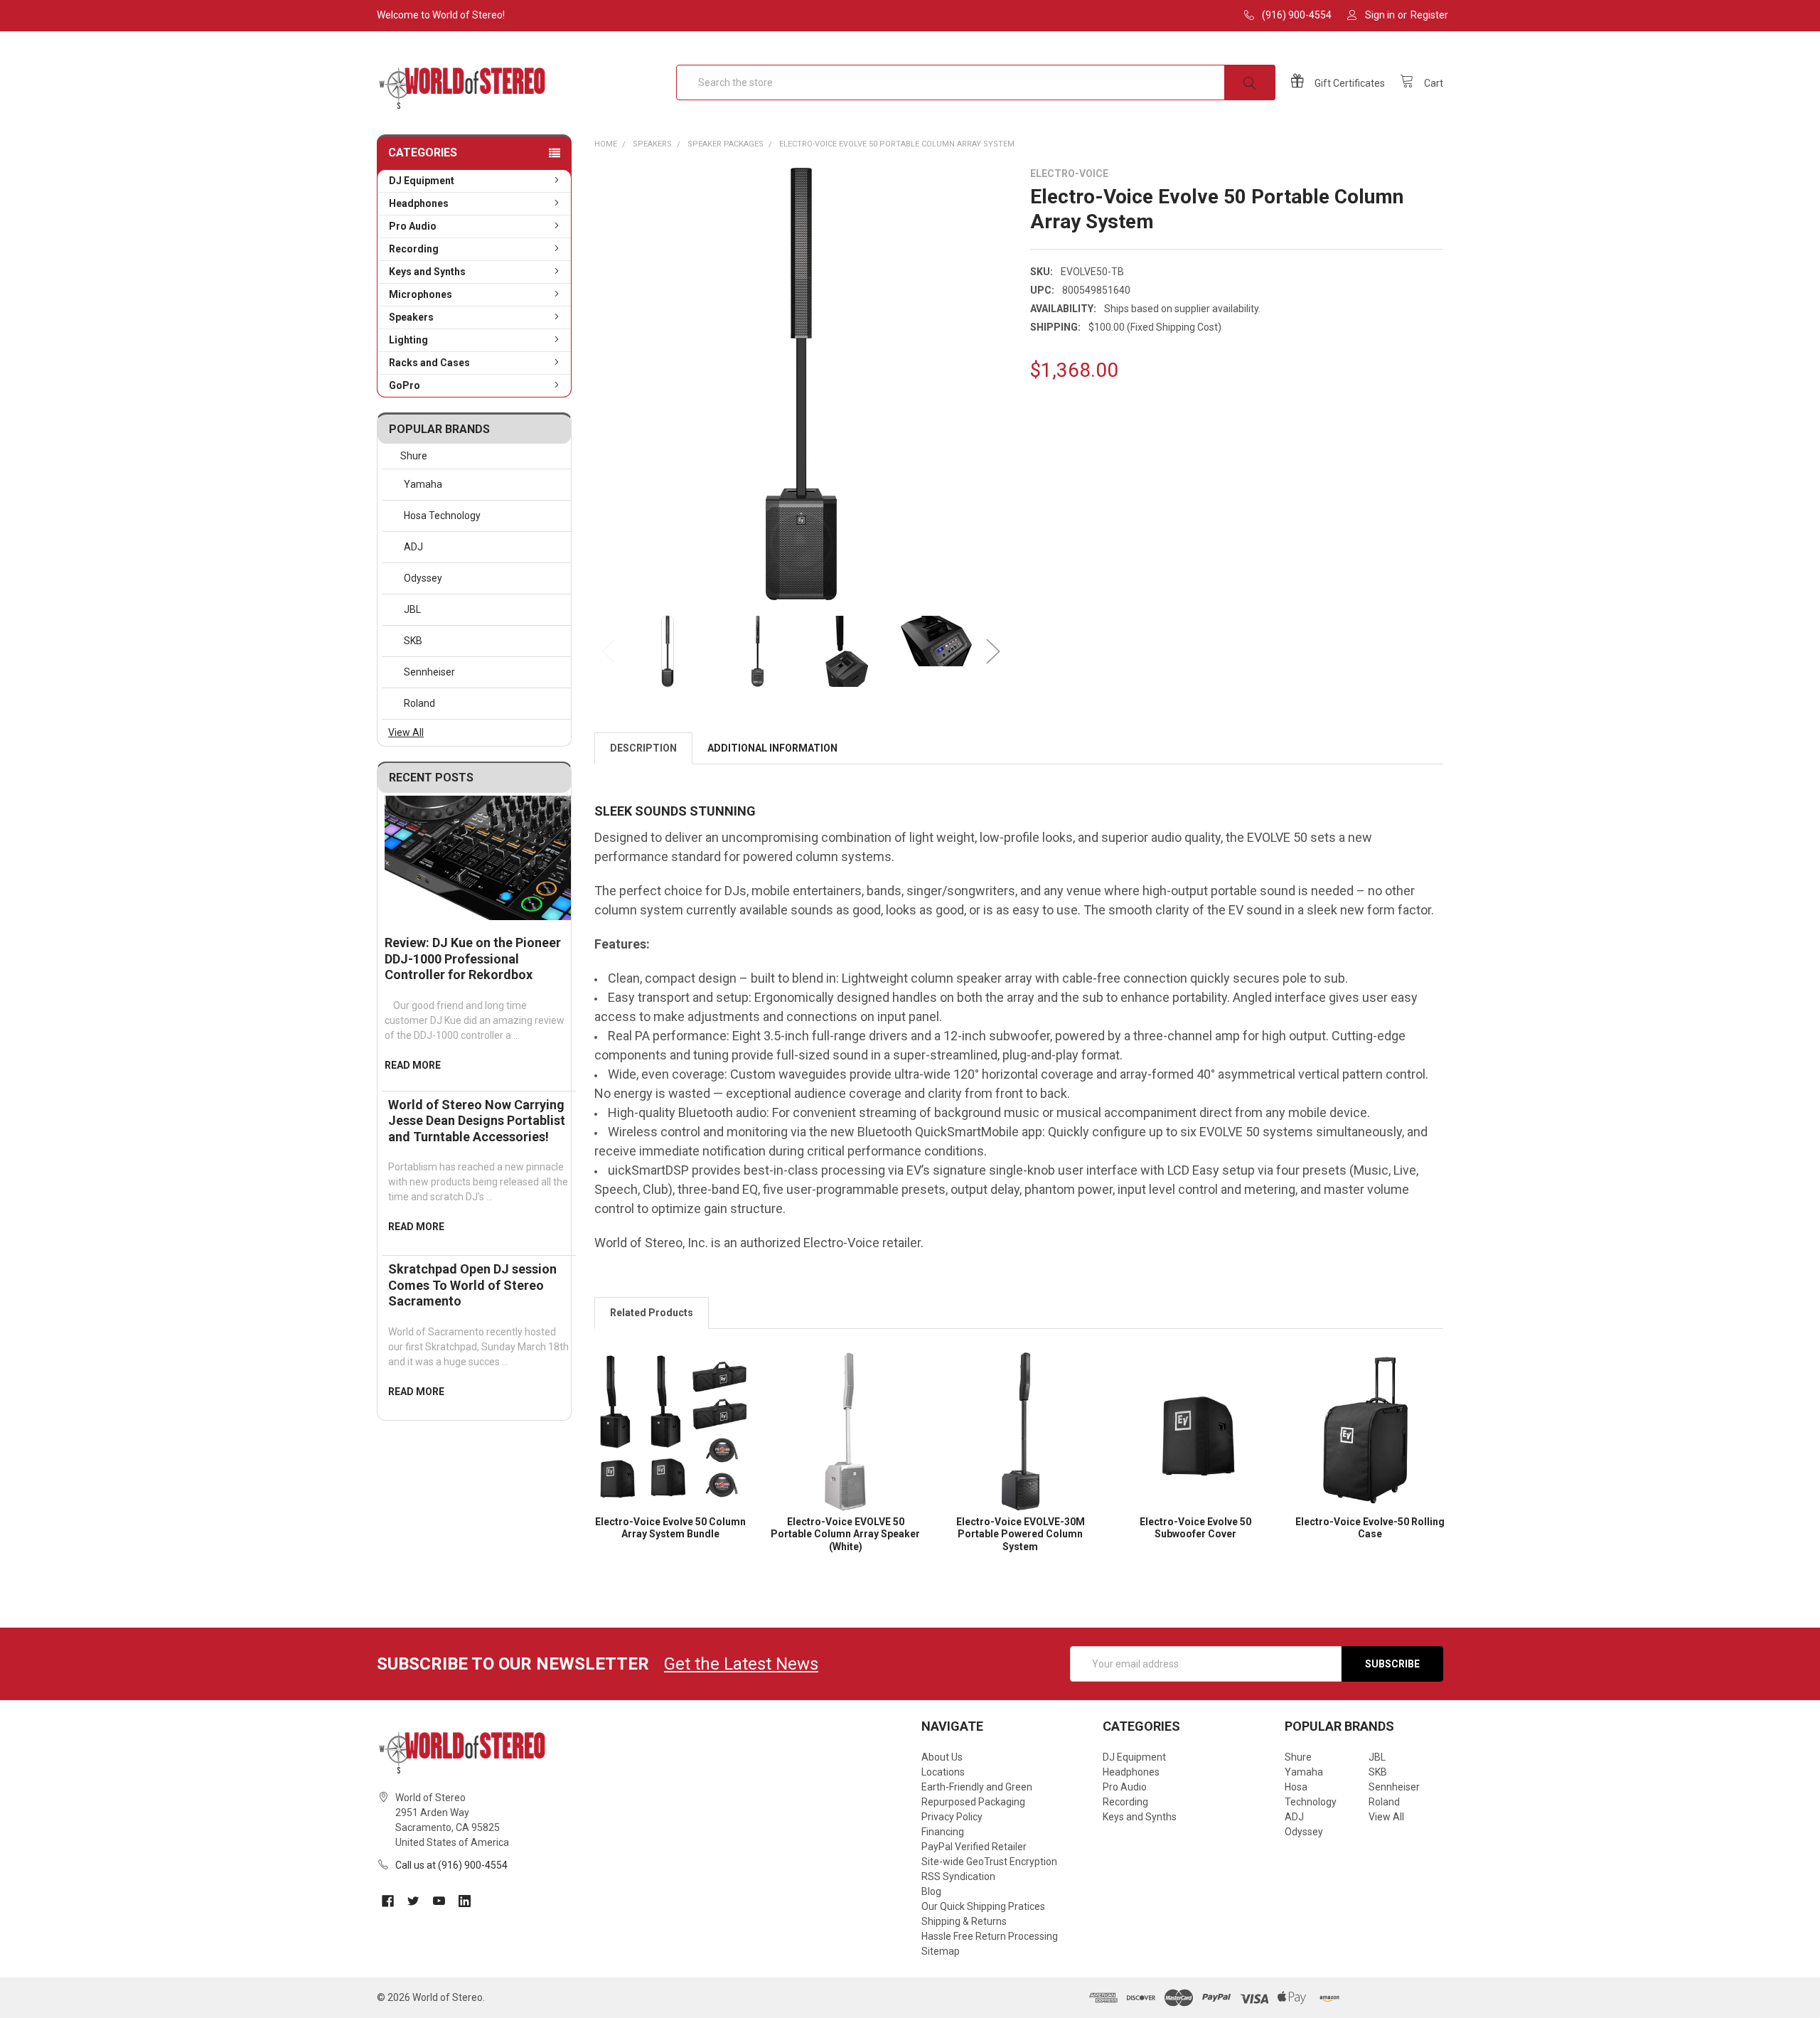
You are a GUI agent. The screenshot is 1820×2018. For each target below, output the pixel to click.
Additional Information (772, 748)
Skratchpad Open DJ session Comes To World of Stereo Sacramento (472, 1285)
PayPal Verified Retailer (974, 1847)
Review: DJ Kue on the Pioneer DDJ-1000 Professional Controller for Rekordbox (473, 959)
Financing (943, 1832)
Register (1429, 15)
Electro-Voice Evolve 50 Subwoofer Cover (1195, 1528)
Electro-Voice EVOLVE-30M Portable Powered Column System (1021, 1534)
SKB (413, 641)
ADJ (413, 547)
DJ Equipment (422, 181)
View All (406, 732)
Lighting (408, 340)
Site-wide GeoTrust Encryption (989, 1862)
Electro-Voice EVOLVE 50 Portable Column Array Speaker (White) (845, 1534)
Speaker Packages (726, 144)
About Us (942, 1757)
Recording (414, 249)
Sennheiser (429, 672)
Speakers (411, 317)
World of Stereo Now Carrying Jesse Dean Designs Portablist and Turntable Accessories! (477, 1121)
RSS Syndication (958, 1876)
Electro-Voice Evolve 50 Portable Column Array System (897, 144)
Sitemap (941, 1951)
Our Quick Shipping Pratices (983, 1906)
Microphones (421, 294)
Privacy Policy (952, 1817)
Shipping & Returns (964, 1921)
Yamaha (423, 484)
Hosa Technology (442, 516)
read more (413, 1065)
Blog (931, 1891)
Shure (414, 456)
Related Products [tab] (652, 1313)
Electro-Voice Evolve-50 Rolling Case (1370, 1528)
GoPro (405, 385)
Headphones (419, 203)
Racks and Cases (429, 363)
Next (993, 652)
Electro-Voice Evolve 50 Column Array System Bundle (670, 1528)
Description (643, 748)
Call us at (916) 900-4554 (451, 1865)
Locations (943, 1772)
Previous (609, 652)
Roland (419, 703)
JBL (412, 609)
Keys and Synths (427, 272)
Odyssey (423, 578)
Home (606, 144)
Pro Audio (413, 226)
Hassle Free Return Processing (990, 1936)
